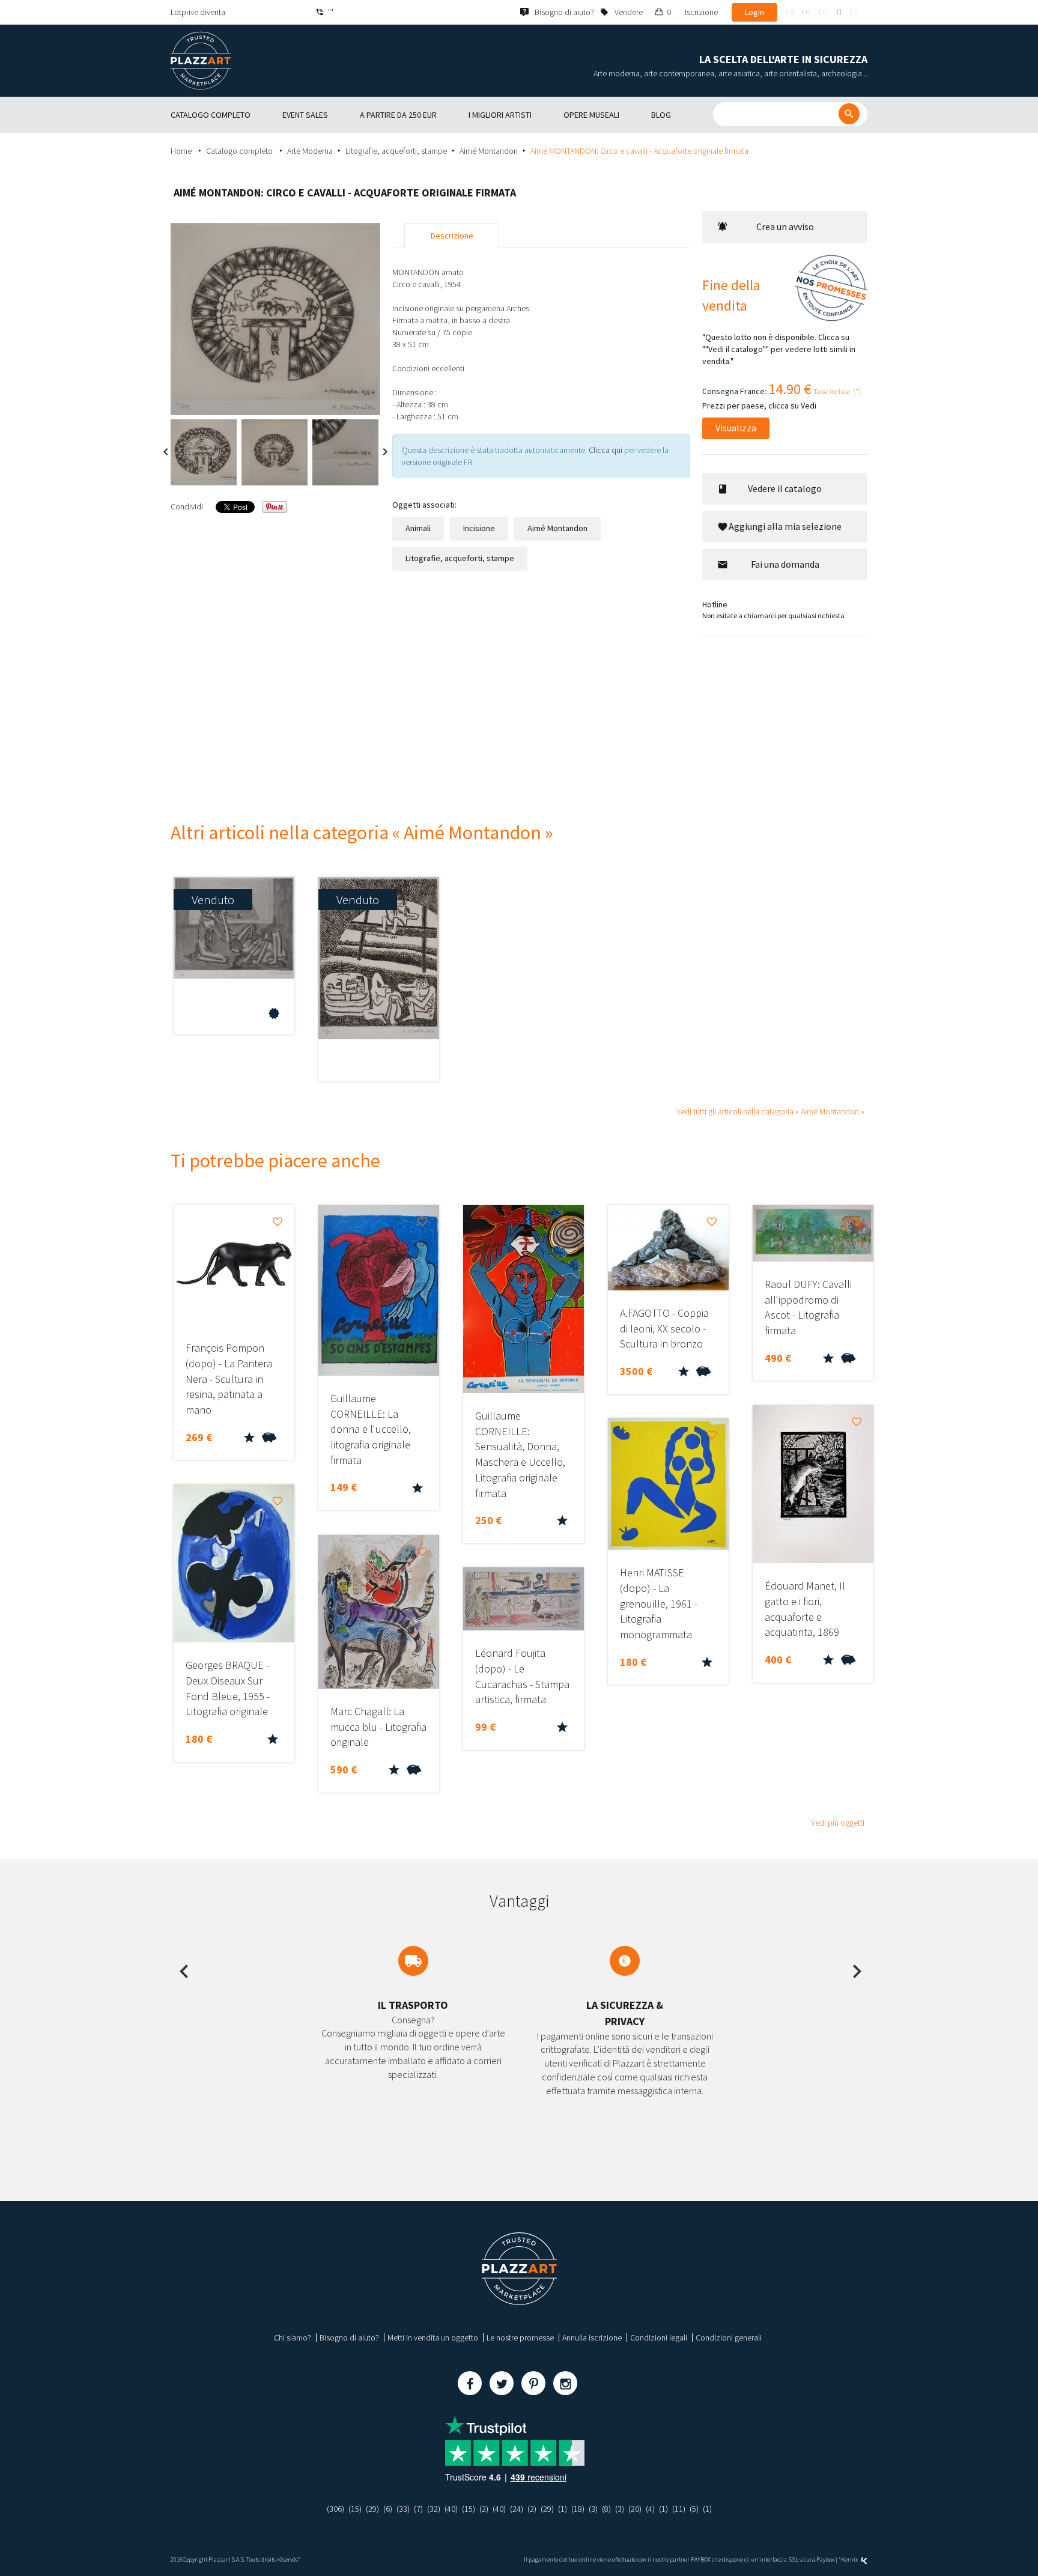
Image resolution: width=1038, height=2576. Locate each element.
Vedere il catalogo (785, 488)
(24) (517, 2509)
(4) (650, 2509)
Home (182, 151)
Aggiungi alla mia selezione (785, 526)
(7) (418, 2509)
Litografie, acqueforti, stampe (396, 151)
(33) (403, 2509)
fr (789, 12)
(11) (679, 2509)
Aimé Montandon (489, 151)
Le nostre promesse (520, 2338)
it (839, 12)
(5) (694, 2509)
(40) (451, 2509)
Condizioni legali (659, 2338)
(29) (372, 2509)
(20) (635, 2509)
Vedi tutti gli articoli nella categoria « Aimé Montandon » (770, 1111)
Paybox (825, 2559)
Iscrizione (701, 12)
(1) (563, 2509)
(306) (335, 2509)
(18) (578, 2509)
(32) (434, 2509)
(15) (355, 2509)
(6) (388, 2509)
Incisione (479, 528)
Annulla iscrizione (592, 2338)
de (824, 12)
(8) (606, 2509)
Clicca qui (606, 450)
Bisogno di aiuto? (349, 2338)
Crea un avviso (785, 226)
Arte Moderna (310, 151)
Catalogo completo (240, 151)
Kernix (850, 2559)
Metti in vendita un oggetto (433, 2338)
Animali (418, 528)
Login (754, 12)
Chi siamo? (293, 2338)
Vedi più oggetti (838, 1823)
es (854, 12)
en (806, 12)
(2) (484, 2509)
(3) (593, 2509)
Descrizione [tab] (452, 235)
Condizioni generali (729, 2338)
